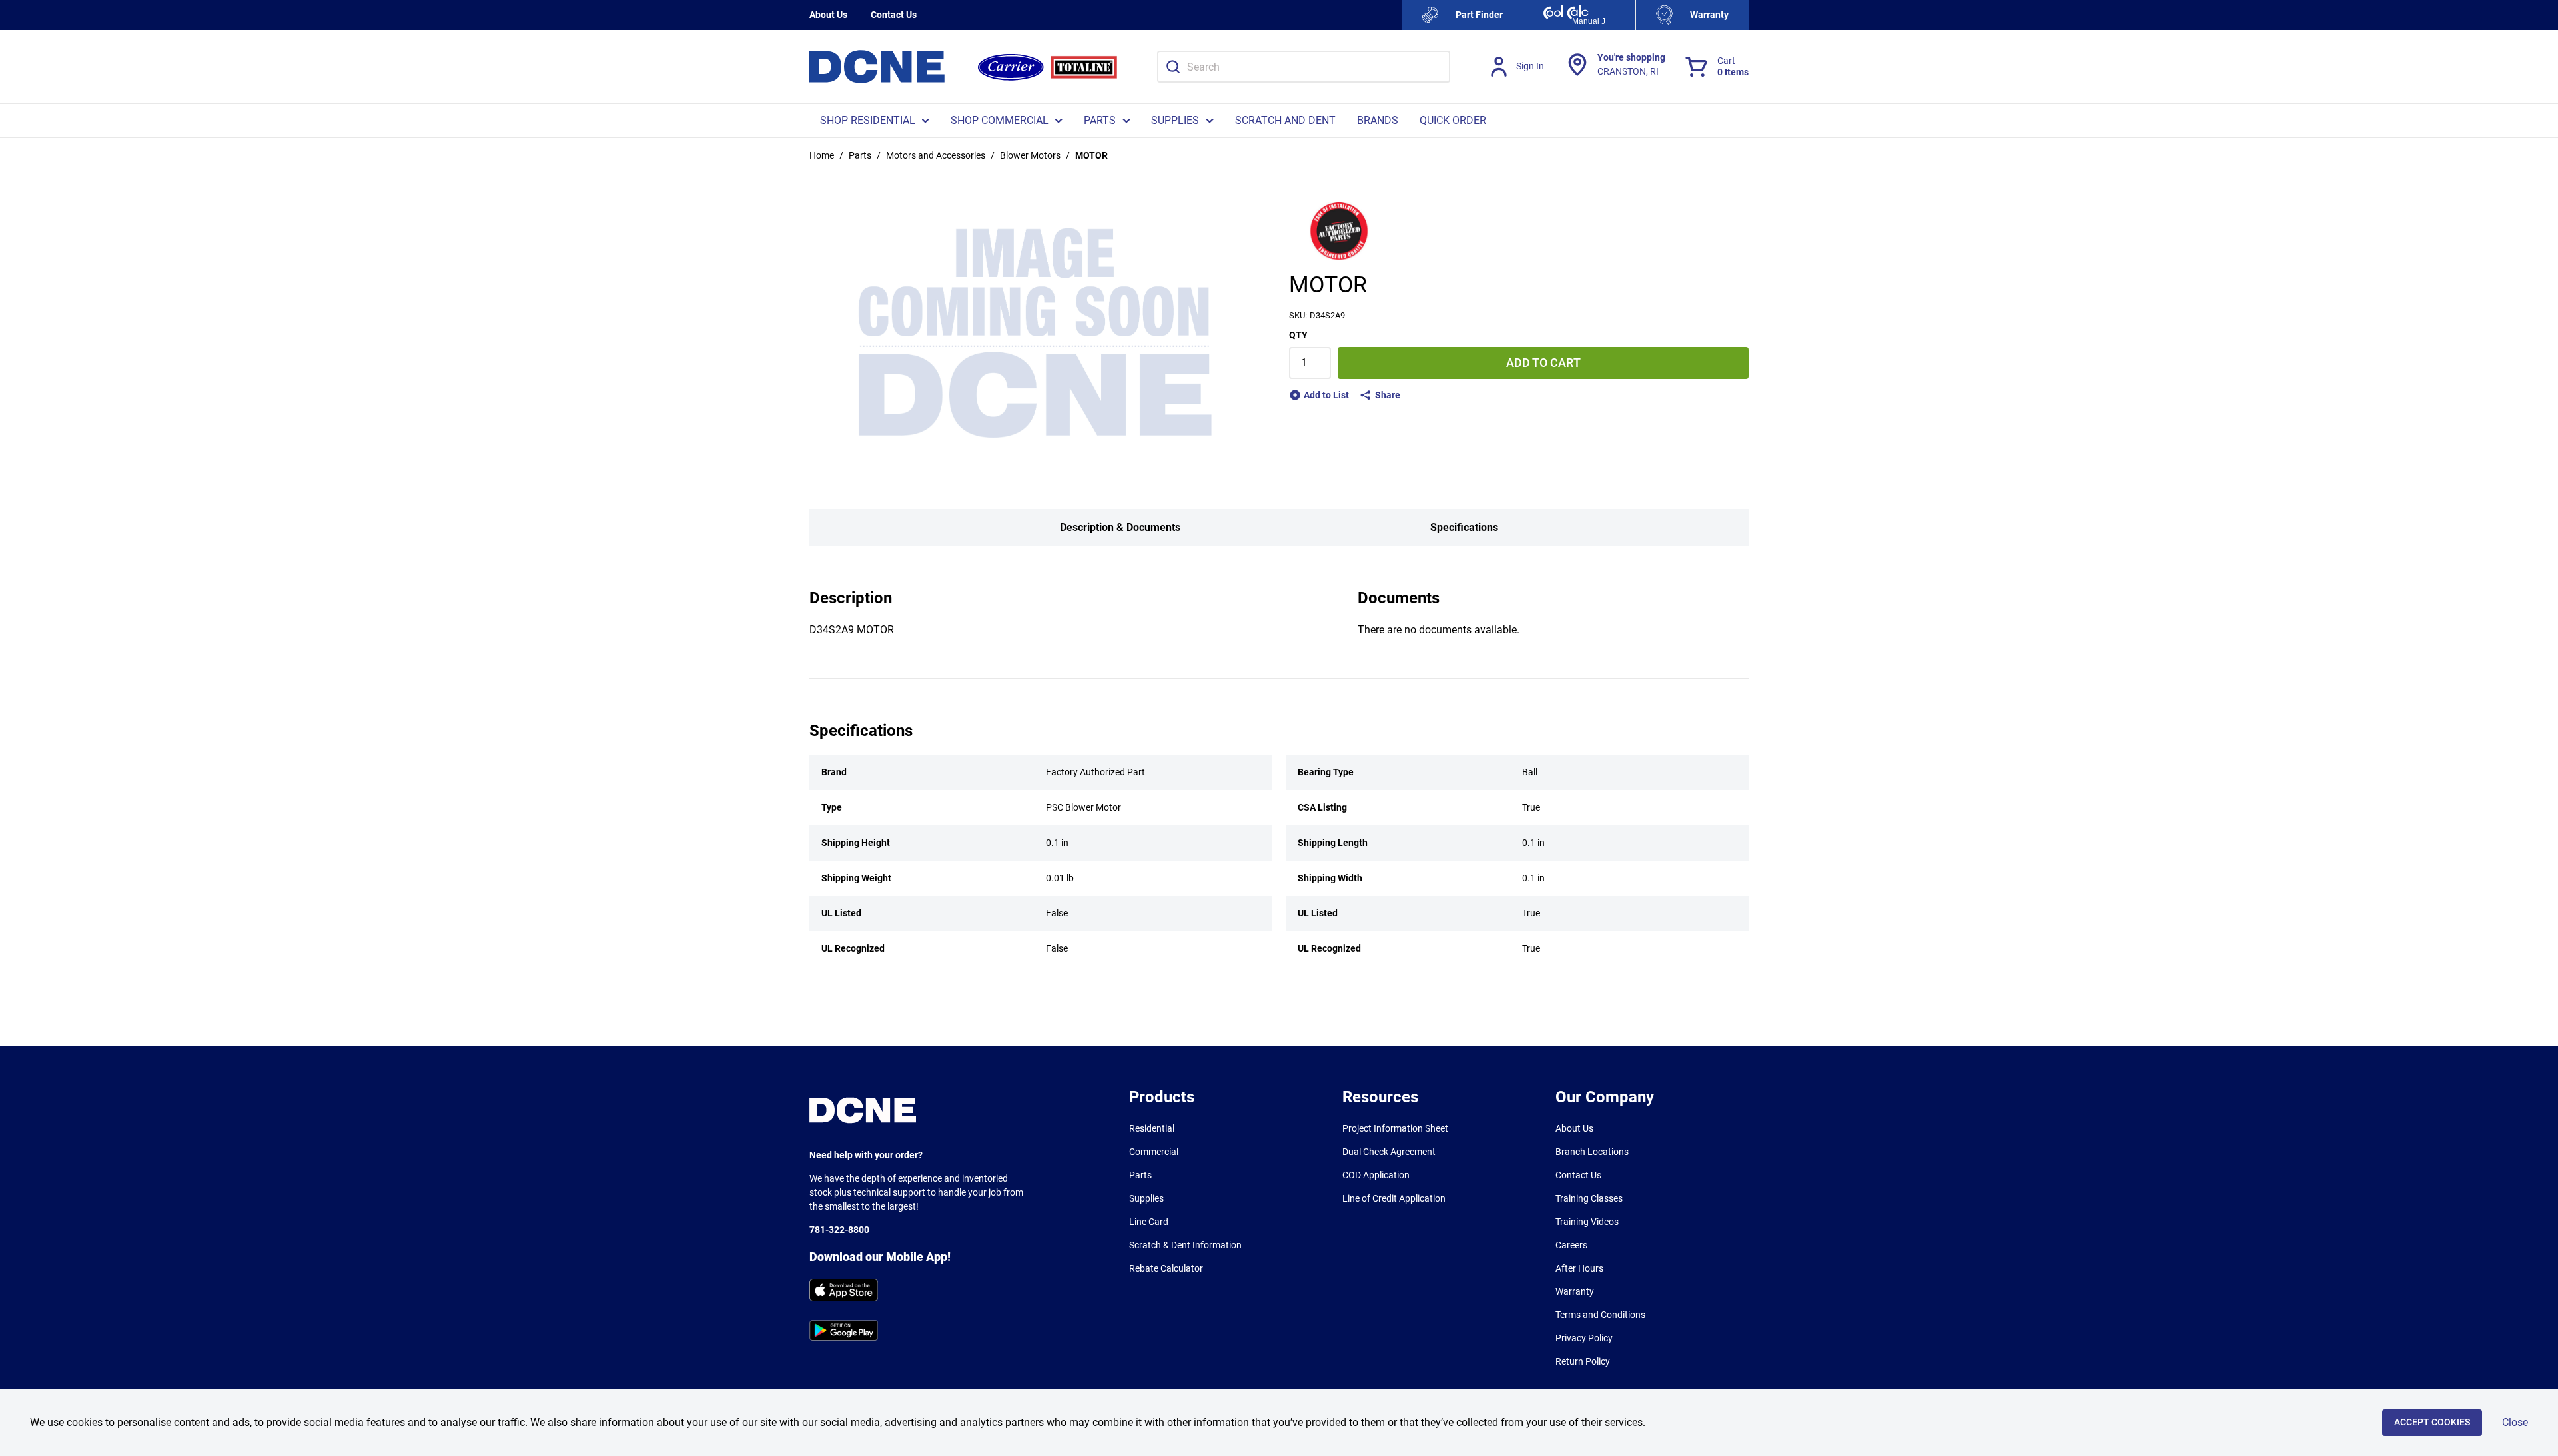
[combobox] (1304, 67)
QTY (1298, 335)
